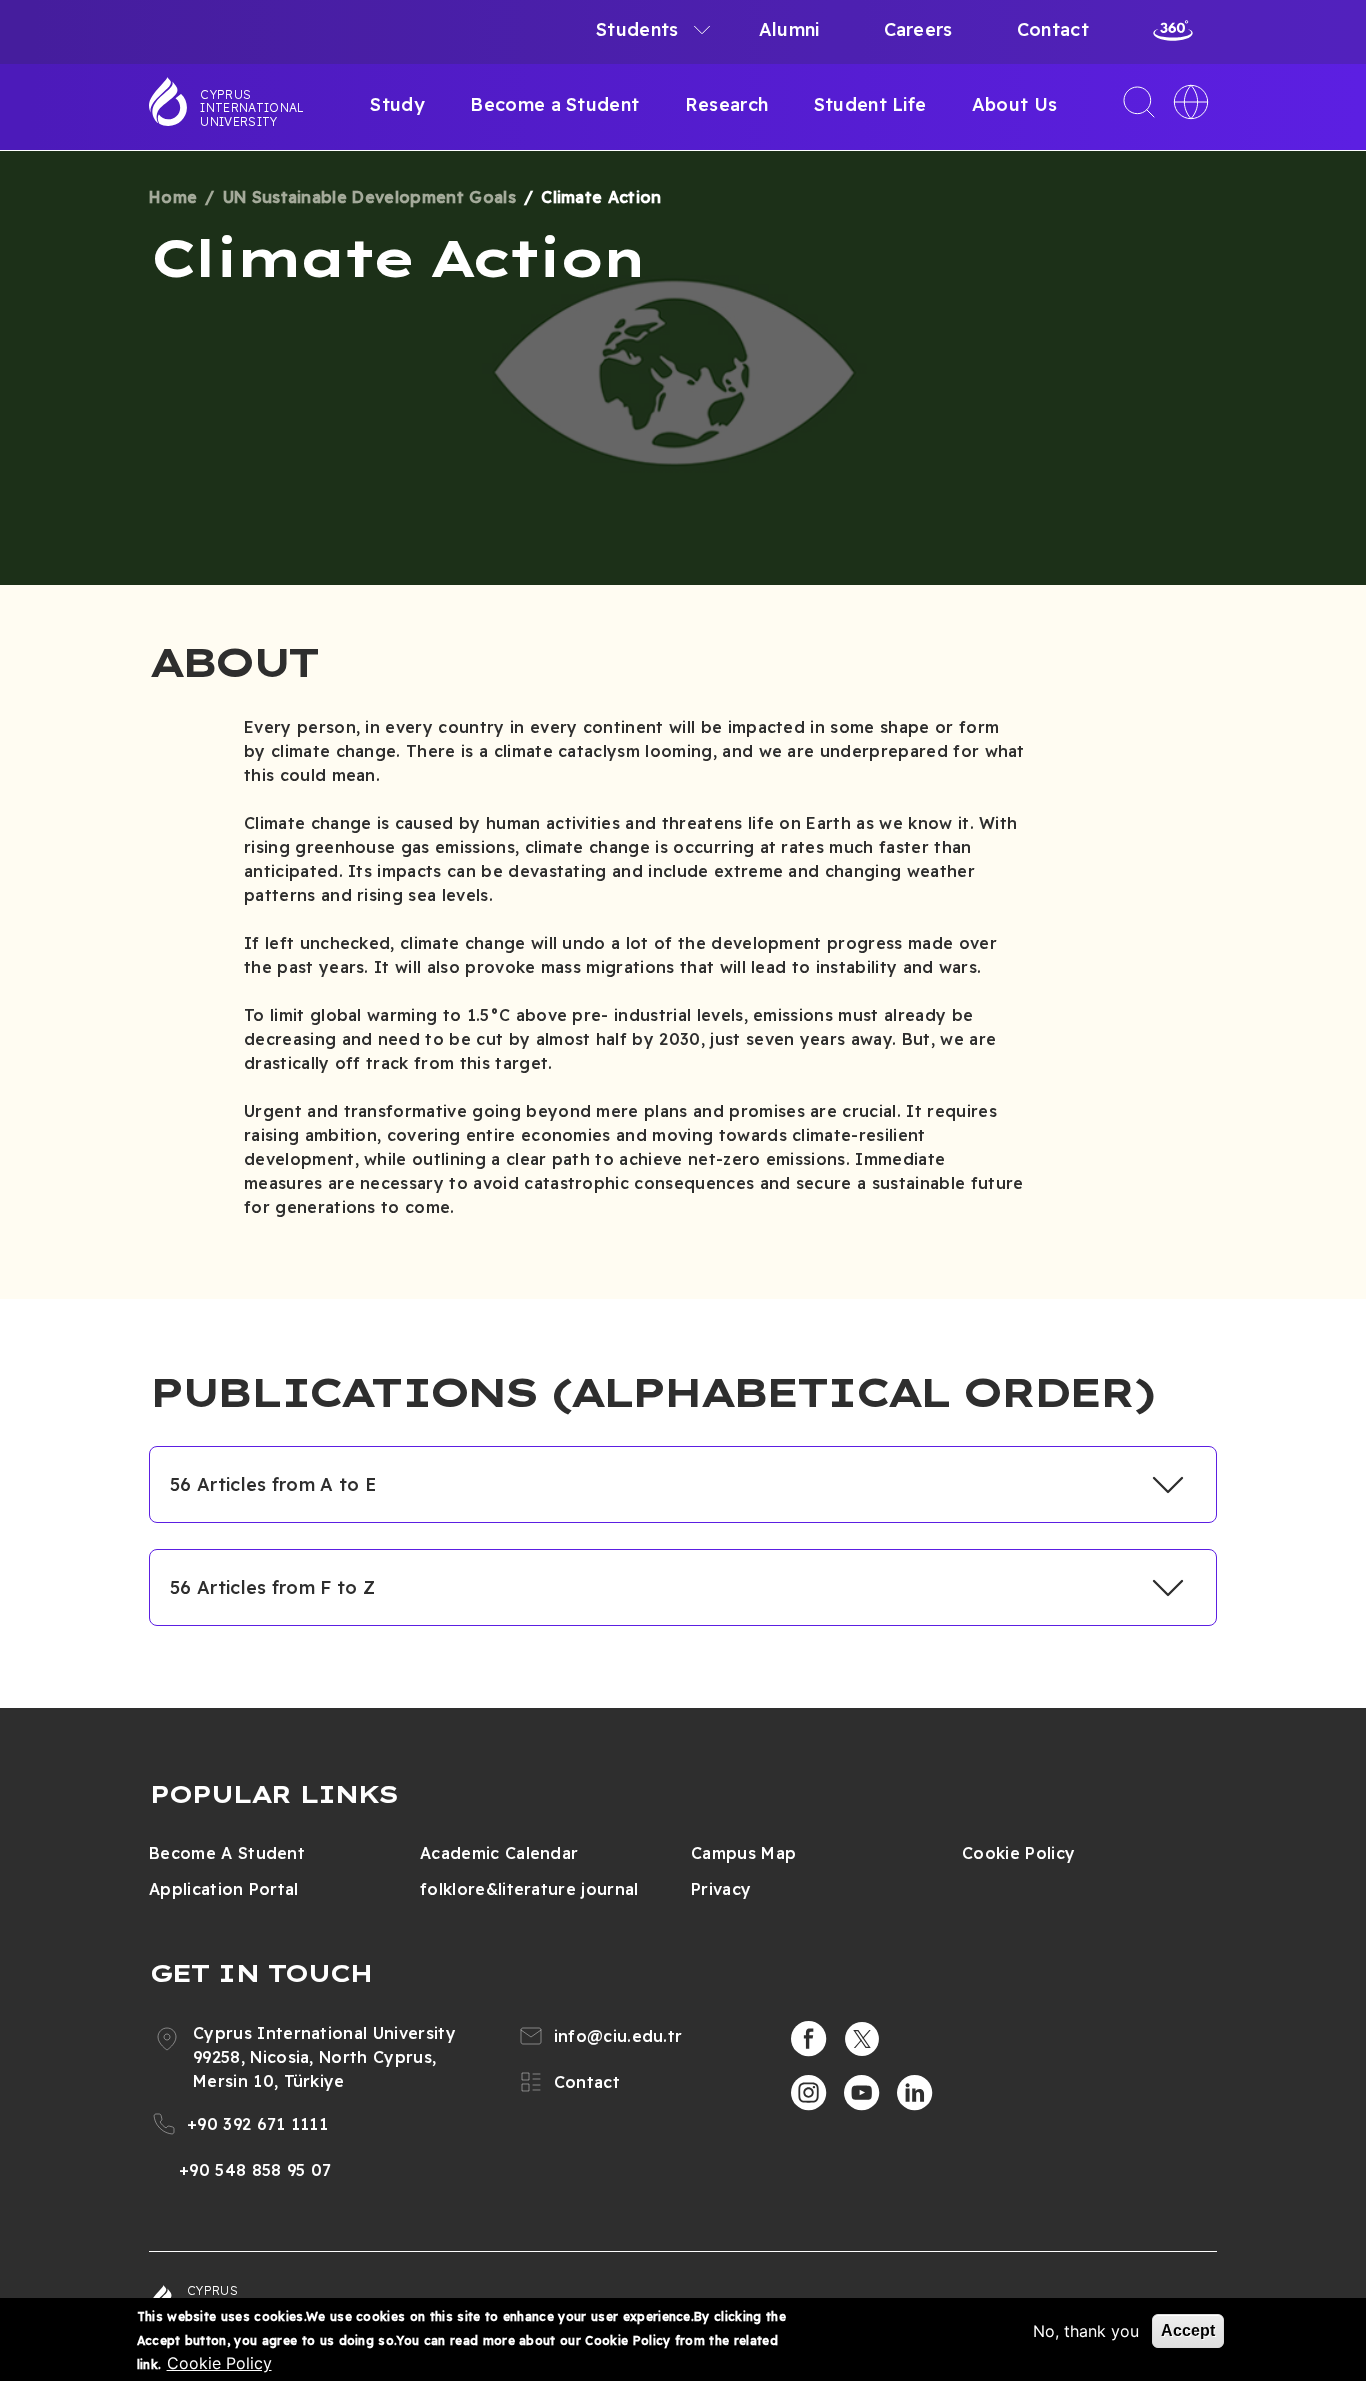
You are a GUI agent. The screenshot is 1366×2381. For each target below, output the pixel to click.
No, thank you (1086, 2331)
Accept (1188, 2330)
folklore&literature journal (529, 1889)
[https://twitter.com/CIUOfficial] (862, 2039)
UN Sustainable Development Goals (369, 197)
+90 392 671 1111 (257, 2124)
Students (637, 29)
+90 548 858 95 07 (255, 2170)
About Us (1015, 104)
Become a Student (554, 104)
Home (173, 197)
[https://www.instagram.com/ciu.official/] (809, 2093)
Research (727, 104)
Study (397, 104)
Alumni (789, 29)
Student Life (870, 104)
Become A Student (227, 1853)
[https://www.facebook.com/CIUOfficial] (809, 2039)
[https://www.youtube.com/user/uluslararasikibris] (862, 2093)
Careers (918, 29)
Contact (1053, 29)
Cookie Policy (1018, 1853)
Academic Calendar (499, 1853)
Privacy (721, 1889)
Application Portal (224, 1889)
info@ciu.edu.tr (618, 2036)
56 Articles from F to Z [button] (272, 1587)
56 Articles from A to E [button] (273, 1484)
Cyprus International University (252, 108)
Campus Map (743, 1853)
